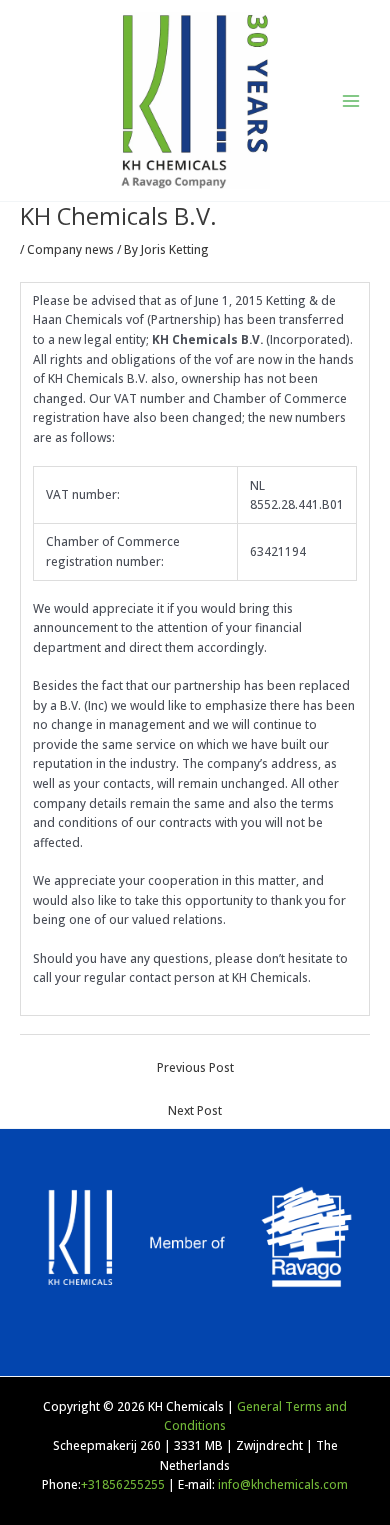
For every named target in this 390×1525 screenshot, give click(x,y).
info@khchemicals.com (283, 1484)
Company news (70, 249)
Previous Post (195, 1067)
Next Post (195, 1110)
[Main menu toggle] (351, 101)
